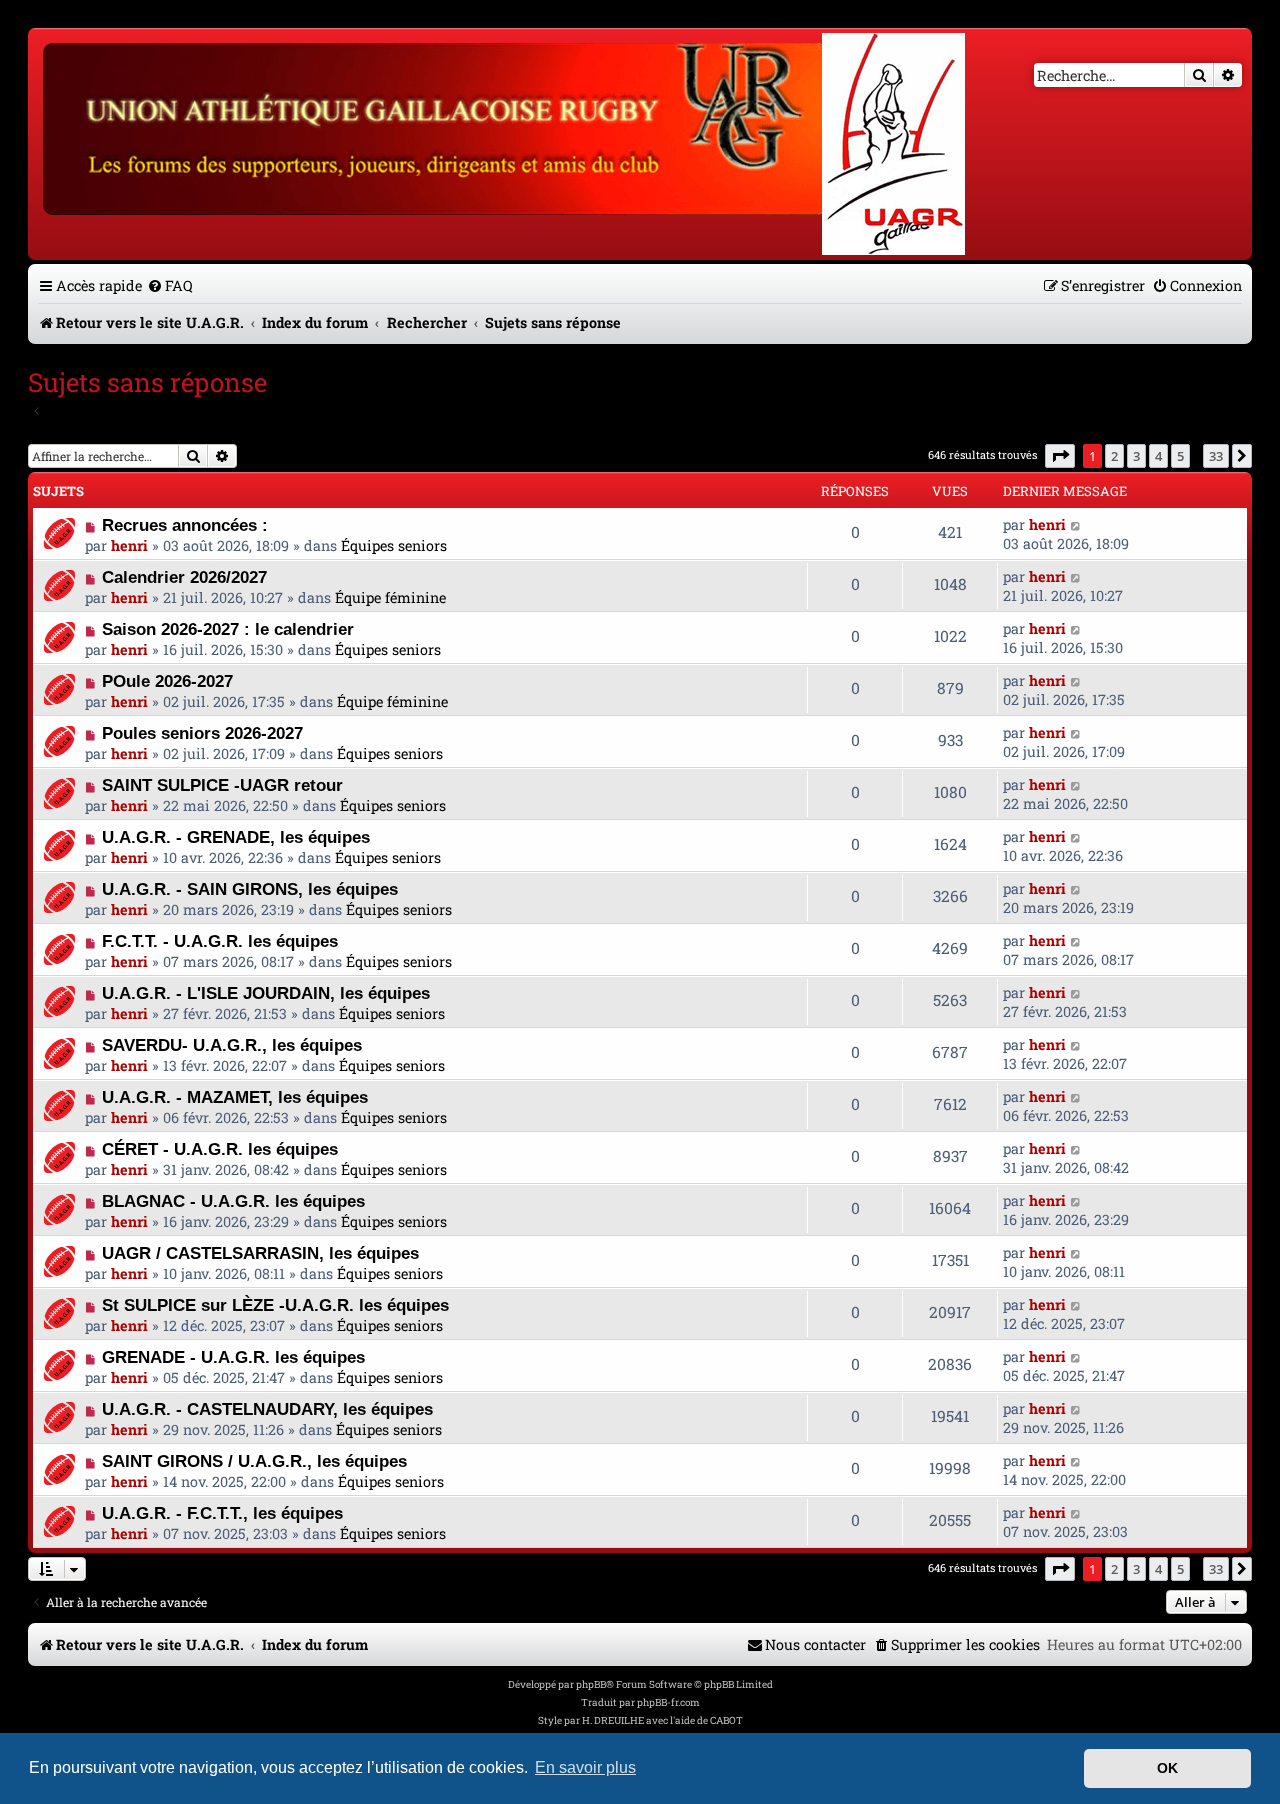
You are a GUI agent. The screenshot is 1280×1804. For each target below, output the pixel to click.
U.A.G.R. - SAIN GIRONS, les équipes (250, 889)
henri (129, 545)
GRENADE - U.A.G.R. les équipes (233, 1357)
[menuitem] (170, 285)
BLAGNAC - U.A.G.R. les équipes (233, 1201)
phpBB (591, 1684)
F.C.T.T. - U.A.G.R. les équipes (220, 941)
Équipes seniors (394, 545)
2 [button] (1114, 456)
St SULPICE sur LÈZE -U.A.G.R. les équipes (275, 1305)
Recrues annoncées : (185, 525)
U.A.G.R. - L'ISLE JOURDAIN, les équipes (266, 993)
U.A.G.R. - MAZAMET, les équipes (235, 1097)
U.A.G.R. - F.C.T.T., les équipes (222, 1513)
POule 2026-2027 (167, 681)
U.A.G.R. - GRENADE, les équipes (236, 837)
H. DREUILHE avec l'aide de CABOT (662, 1720)
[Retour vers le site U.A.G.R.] (436, 126)
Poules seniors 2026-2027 (202, 733)
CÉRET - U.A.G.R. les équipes (220, 1149)
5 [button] (1180, 456)
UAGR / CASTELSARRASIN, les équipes (260, 1253)
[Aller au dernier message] (1076, 524)
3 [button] (1136, 456)
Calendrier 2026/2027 (184, 577)
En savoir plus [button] (585, 1767)
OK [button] (1167, 1768)
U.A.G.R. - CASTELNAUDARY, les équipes (267, 1409)
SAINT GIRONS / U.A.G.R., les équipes (254, 1461)
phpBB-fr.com (668, 1702)
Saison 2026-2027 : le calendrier (228, 629)
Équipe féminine (390, 597)
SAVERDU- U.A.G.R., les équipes (232, 1045)
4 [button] (1158, 456)
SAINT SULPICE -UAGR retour (222, 785)
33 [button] (1216, 456)
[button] (1060, 456)
